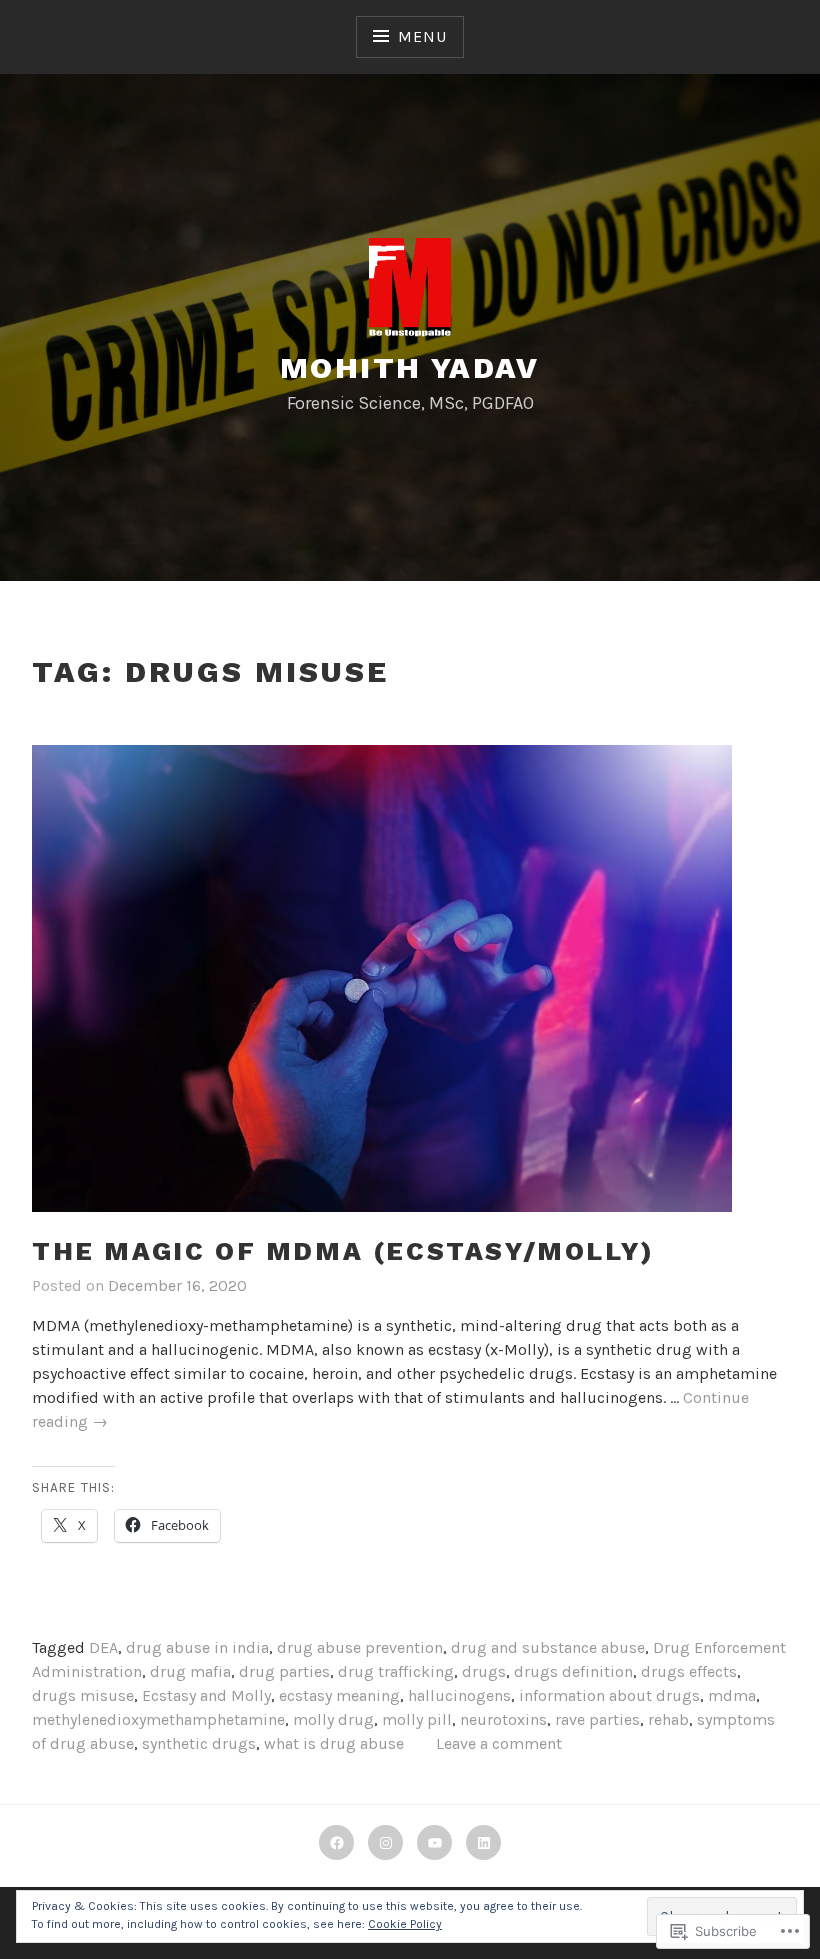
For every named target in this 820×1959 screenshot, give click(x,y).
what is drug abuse (334, 1743)
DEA (103, 1647)
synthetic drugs (199, 1743)
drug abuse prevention (360, 1647)
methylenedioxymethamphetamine (158, 1719)
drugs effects (689, 1671)
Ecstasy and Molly (206, 1695)
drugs (484, 1671)
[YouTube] (434, 1842)
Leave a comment (499, 1743)
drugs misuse (83, 1695)
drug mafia (190, 1671)
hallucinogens (459, 1695)
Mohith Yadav (410, 367)
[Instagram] (385, 1842)
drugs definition (573, 1671)
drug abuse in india (197, 1647)
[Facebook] (336, 1842)
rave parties (597, 1719)
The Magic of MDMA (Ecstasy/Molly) (343, 1251)
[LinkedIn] (483, 1842)
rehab (668, 1719)
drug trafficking (396, 1671)
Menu (422, 36)
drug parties (284, 1671)
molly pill (417, 1719)
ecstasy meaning (339, 1695)
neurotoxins (503, 1719)
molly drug (333, 1719)
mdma (732, 1695)
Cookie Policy (405, 1924)
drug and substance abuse (548, 1647)
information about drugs (609, 1695)
